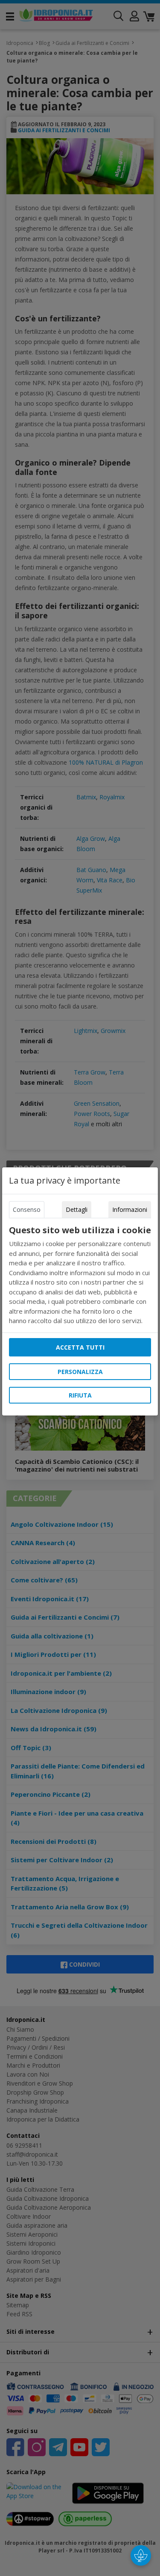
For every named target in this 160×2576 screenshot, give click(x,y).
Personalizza (80, 1372)
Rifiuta (80, 1395)
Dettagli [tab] (77, 1209)
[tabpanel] (80, 1275)
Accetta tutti (80, 1347)
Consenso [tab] (27, 1209)
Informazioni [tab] (130, 1209)
